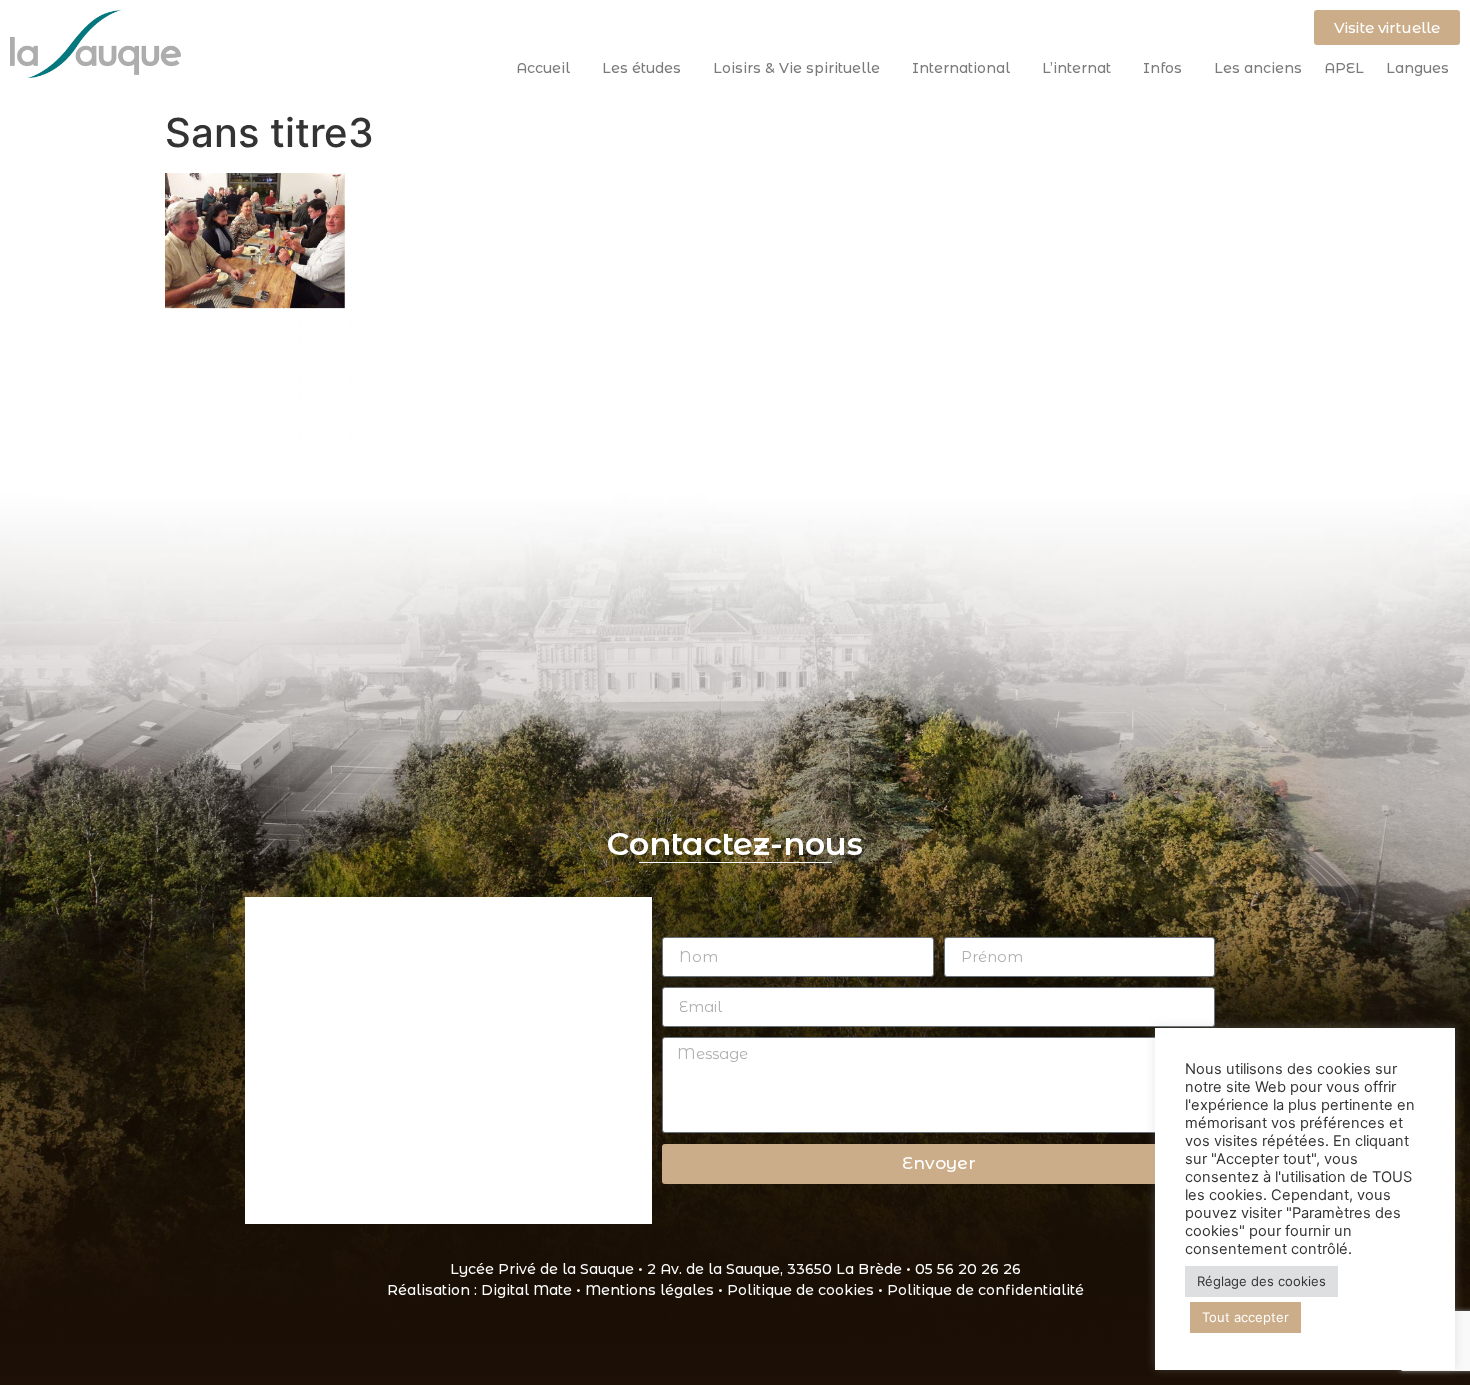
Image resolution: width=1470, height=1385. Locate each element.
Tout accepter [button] (1245, 1317)
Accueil (543, 68)
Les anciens (1258, 68)
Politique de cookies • (807, 1290)
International (961, 68)
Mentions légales (649, 1290)
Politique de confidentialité (985, 1290)
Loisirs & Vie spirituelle (796, 68)
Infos (1162, 68)
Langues (1417, 68)
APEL (1344, 68)
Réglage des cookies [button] (1261, 1281)
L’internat (1076, 68)
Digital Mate (526, 1290)
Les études (641, 68)
